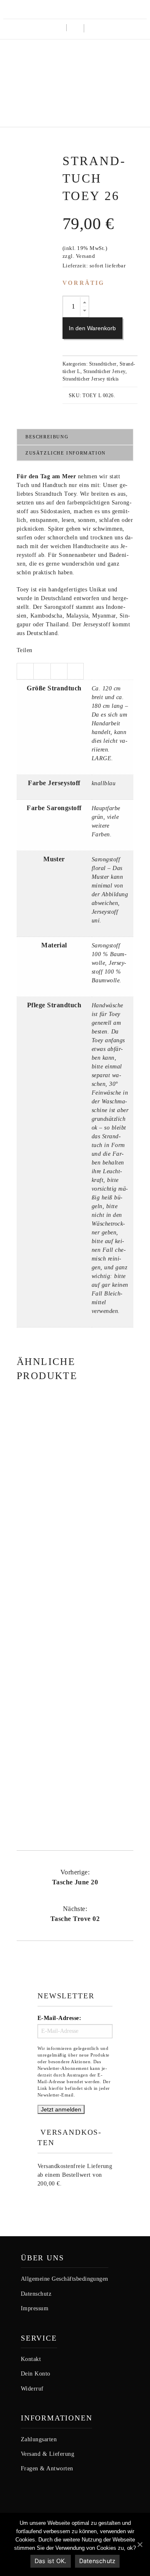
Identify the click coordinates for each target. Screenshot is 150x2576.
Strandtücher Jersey (104, 371)
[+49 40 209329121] (64, 9)
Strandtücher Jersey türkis (91, 379)
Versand (85, 256)
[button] (92, 29)
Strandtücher (103, 364)
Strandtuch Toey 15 (75, 1635)
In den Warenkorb (92, 328)
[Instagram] (77, 9)
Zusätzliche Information (66, 453)
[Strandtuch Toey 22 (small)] (75, 1438)
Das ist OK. (51, 2561)
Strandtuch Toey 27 (75, 1780)
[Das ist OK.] (140, 2544)
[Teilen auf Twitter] (25, 671)
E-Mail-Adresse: (59, 2018)
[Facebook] (90, 9)
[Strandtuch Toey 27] (75, 1728)
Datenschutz (97, 2561)
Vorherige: (75, 1877)
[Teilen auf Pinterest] (75, 671)
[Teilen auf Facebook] (42, 671)
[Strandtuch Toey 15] (75, 1584)
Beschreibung (47, 437)
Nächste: (75, 1914)
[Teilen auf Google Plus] (59, 671)
